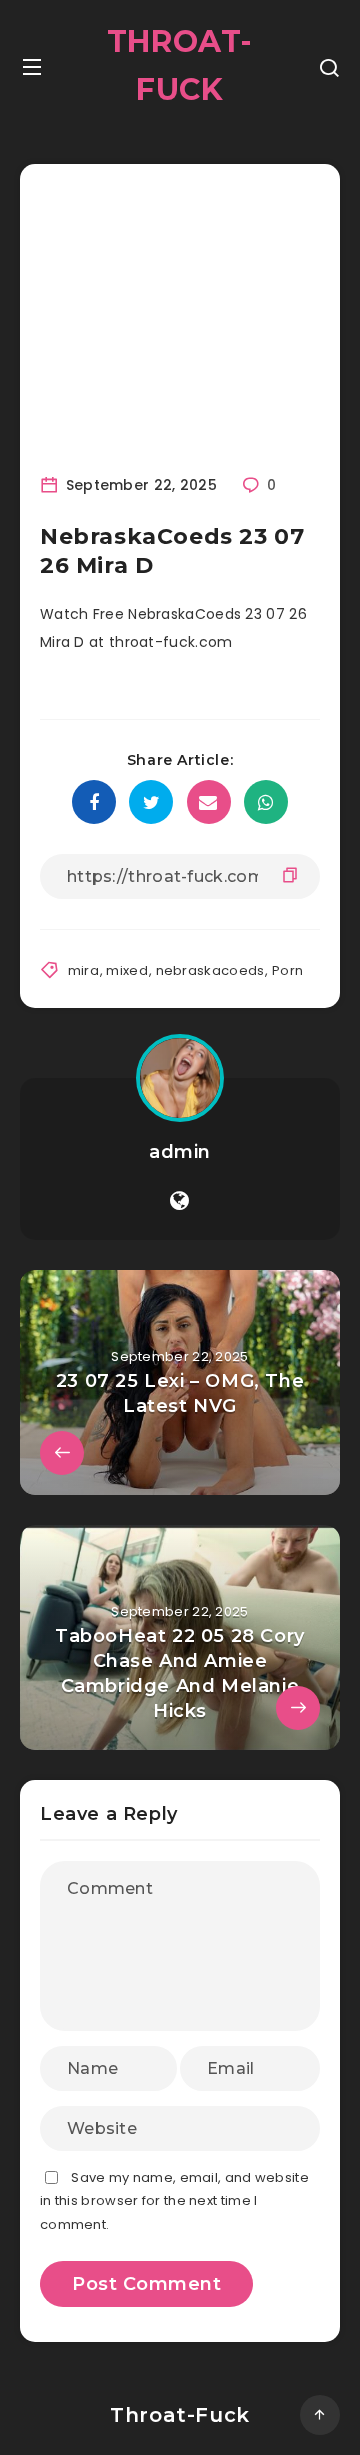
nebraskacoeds (210, 970)
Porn (287, 970)
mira (83, 970)
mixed (127, 970)
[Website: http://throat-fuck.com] (179, 1201)
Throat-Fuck (180, 65)
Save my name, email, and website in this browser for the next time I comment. (174, 2201)
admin (180, 1152)
